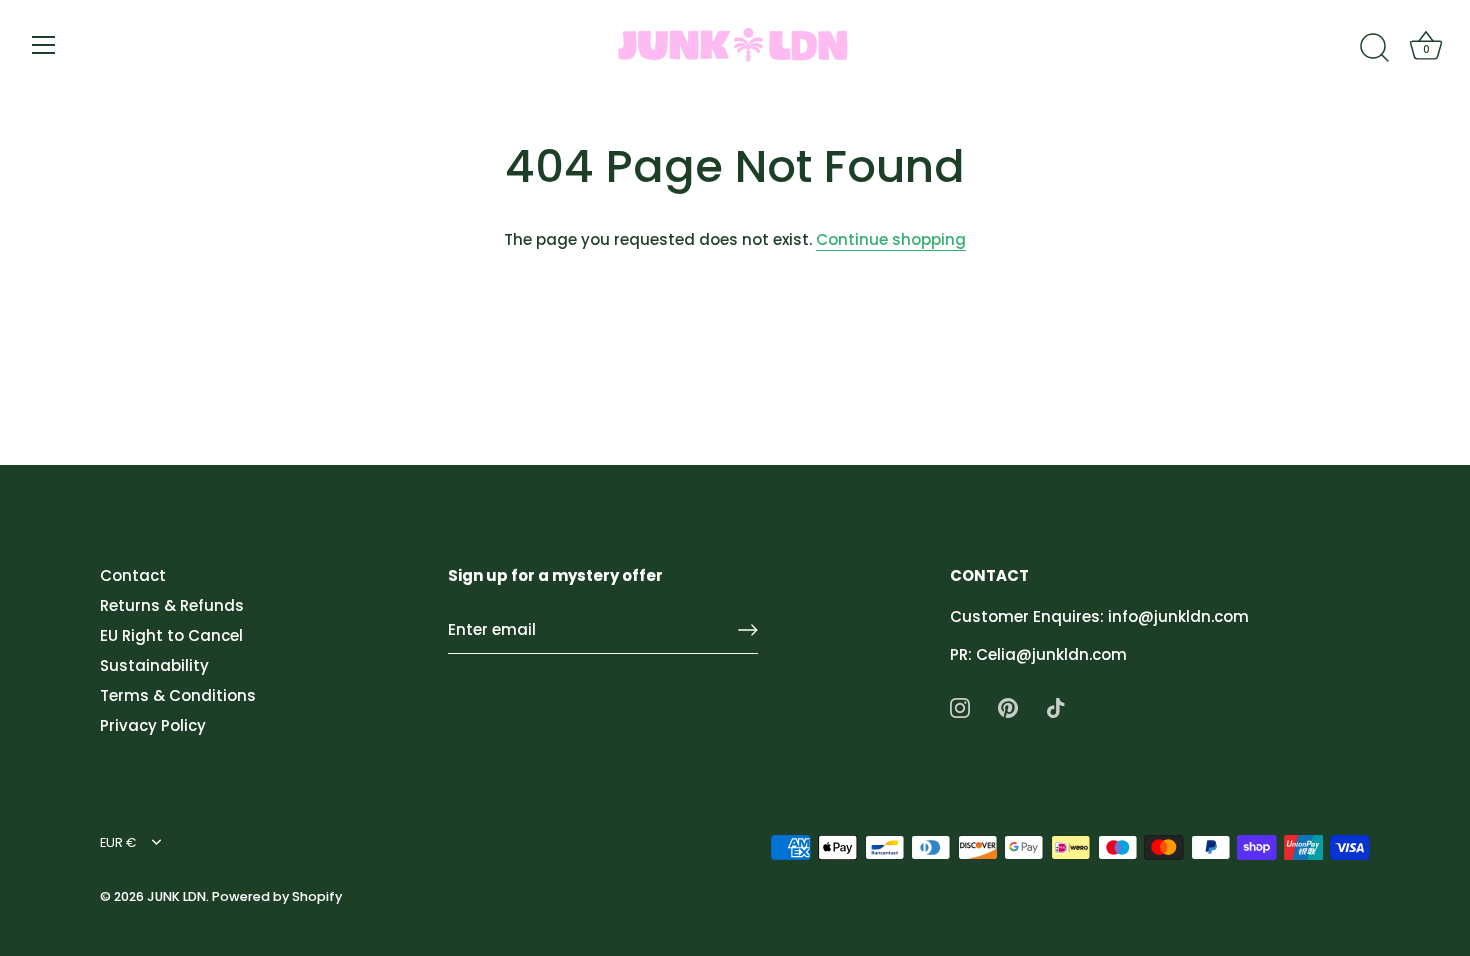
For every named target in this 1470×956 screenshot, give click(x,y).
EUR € (118, 843)
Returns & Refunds (172, 605)
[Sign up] (748, 630)
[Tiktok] (1056, 706)
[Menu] (44, 45)
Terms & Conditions (178, 695)
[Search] (1374, 48)
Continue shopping (891, 239)
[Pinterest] (1008, 706)
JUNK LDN (176, 896)
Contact (133, 575)
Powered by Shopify (277, 896)
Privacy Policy (153, 725)
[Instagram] (960, 706)
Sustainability (154, 665)
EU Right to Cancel (171, 635)
